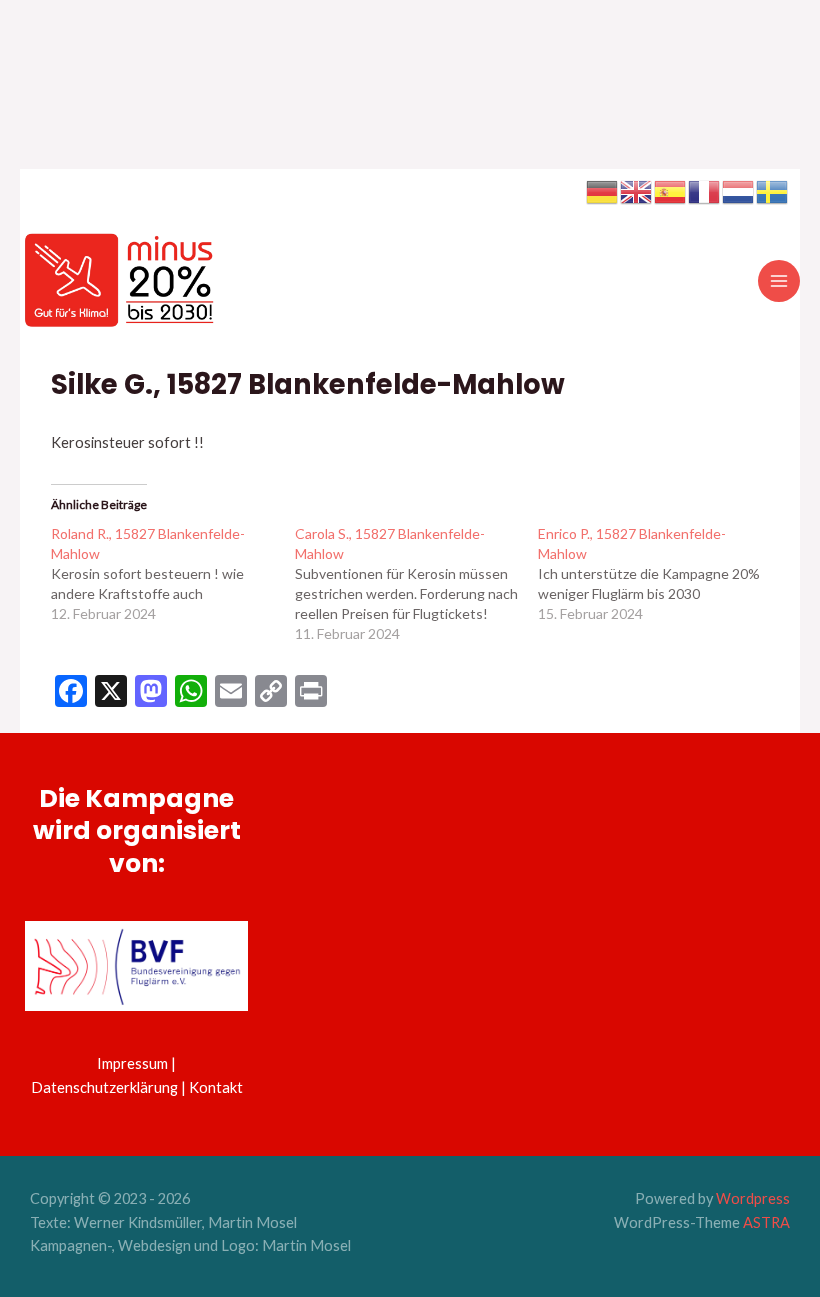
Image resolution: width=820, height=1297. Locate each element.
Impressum (132, 1063)
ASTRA (766, 1222)
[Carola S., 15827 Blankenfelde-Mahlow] (416, 584)
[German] (603, 190)
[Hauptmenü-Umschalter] (779, 281)
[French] (705, 190)
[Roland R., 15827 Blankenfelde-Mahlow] (172, 574)
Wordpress (753, 1198)
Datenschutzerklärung (104, 1087)
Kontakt (216, 1087)
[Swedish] (773, 190)
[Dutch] (739, 190)
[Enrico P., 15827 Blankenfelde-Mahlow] (659, 574)
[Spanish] (671, 190)
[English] (637, 190)
